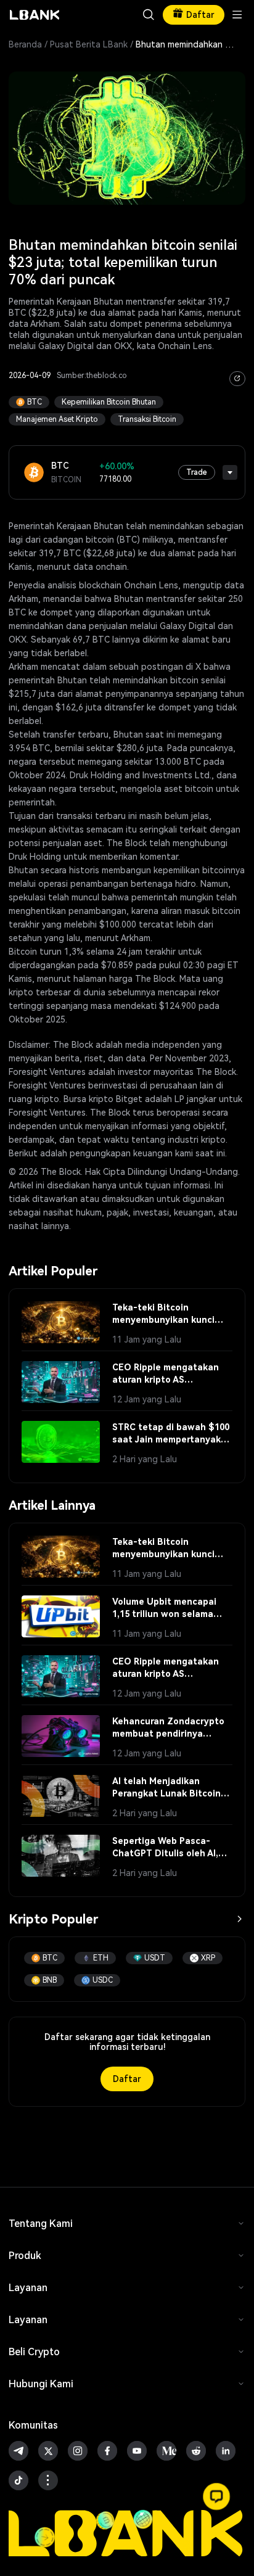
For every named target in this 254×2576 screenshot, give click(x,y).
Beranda (25, 44)
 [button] (149, 15)
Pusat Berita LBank (89, 44)
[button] (216, 2496)
